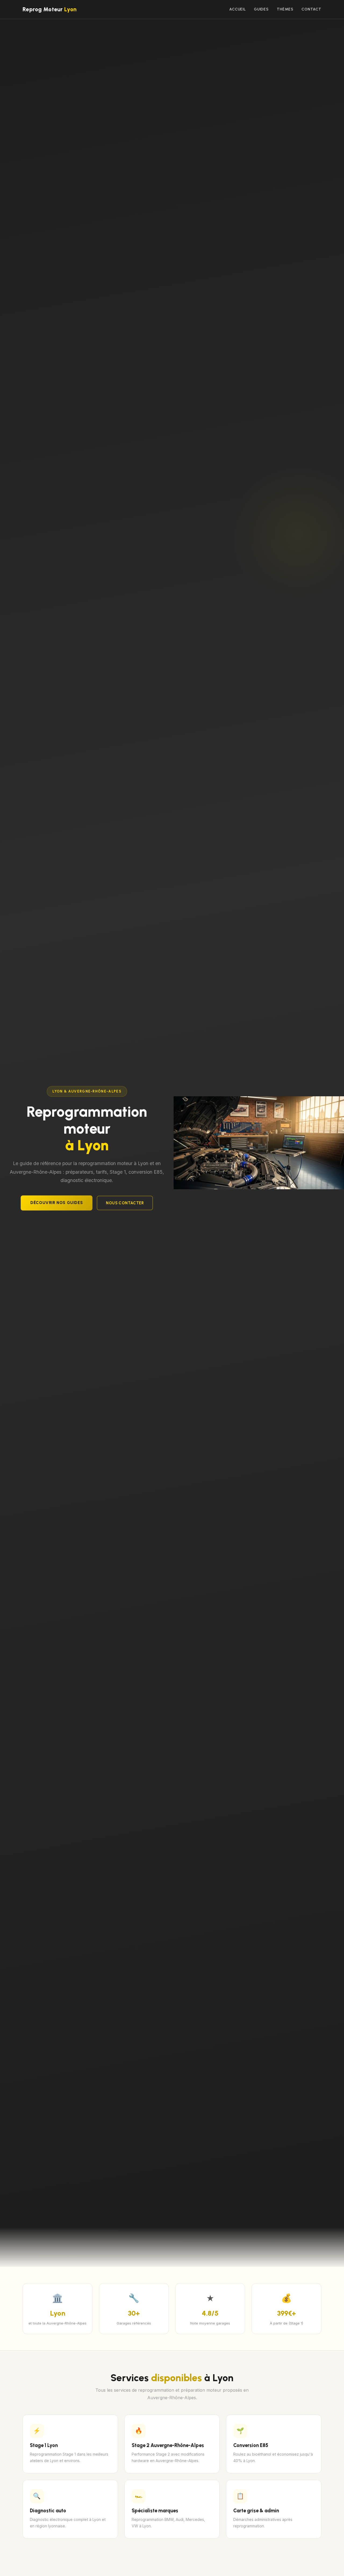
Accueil (238, 9)
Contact (311, 9)
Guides (261, 9)
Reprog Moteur (50, 9)
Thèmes (285, 9)
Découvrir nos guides (57, 1203)
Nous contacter (125, 1203)
